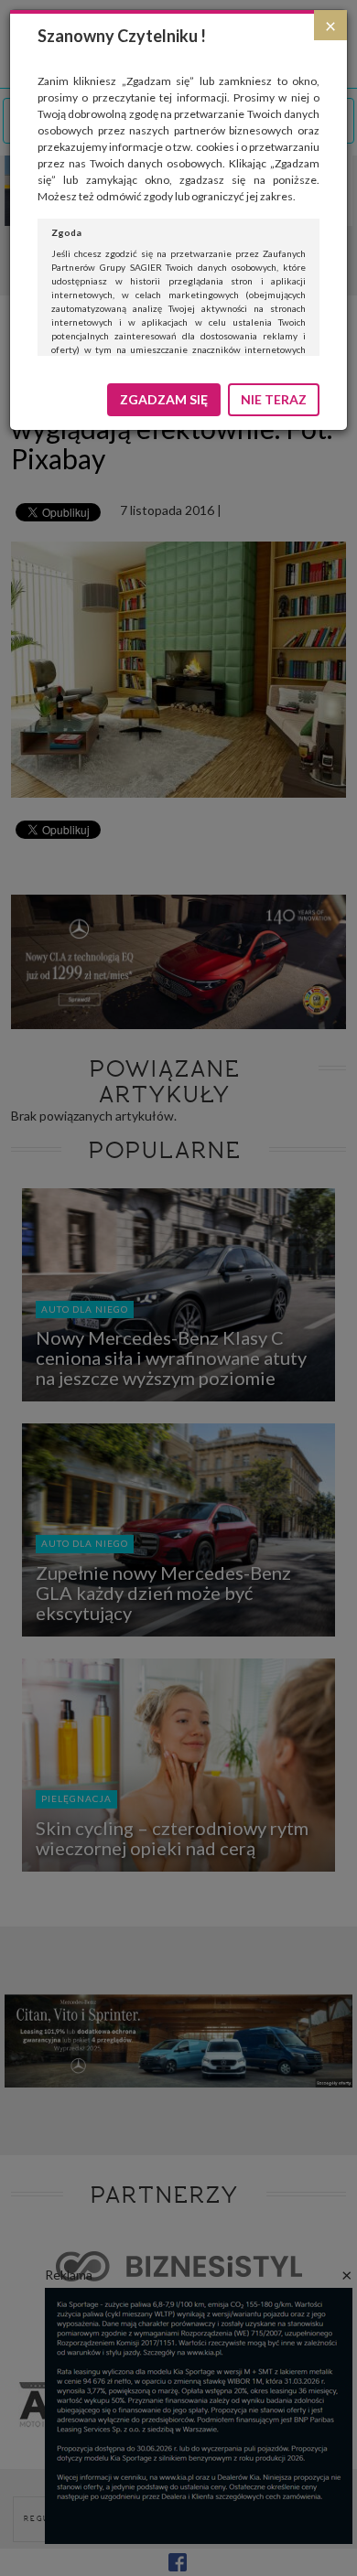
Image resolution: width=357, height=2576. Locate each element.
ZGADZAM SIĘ (164, 399)
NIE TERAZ (274, 399)
